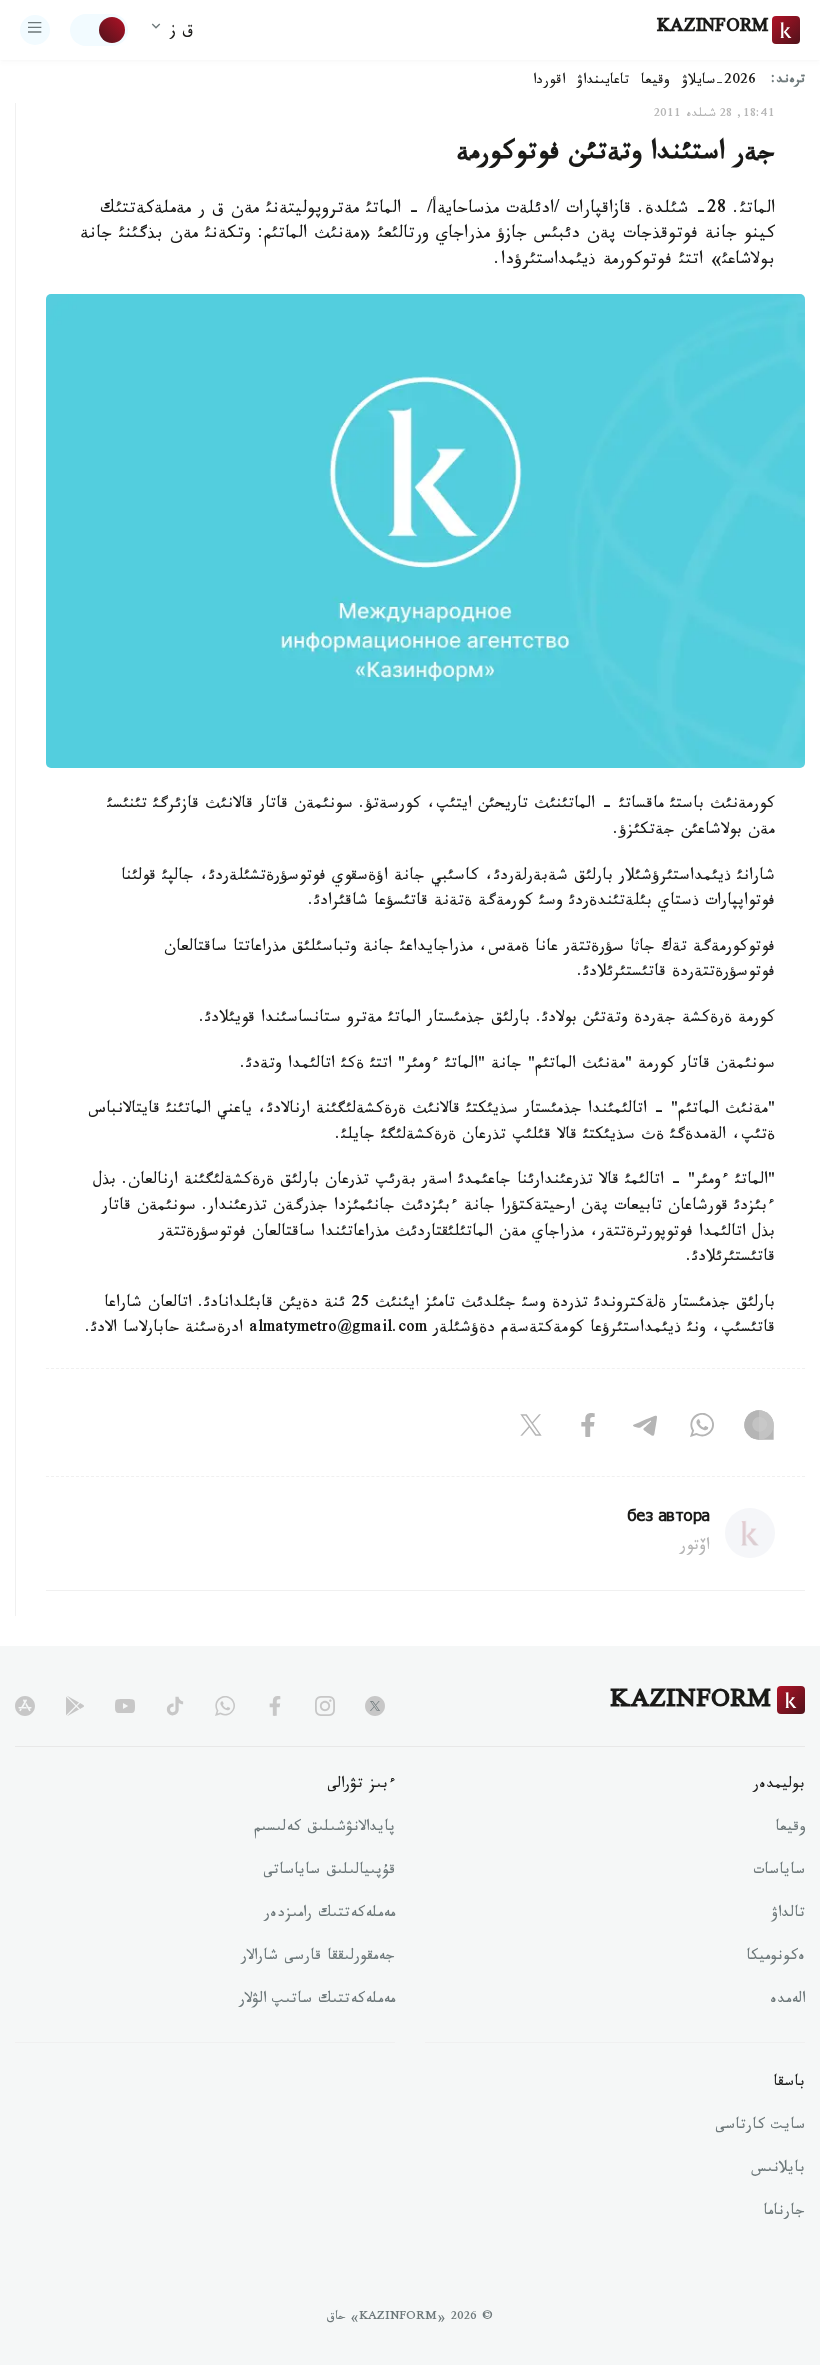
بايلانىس (778, 2170)
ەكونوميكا (775, 1958)
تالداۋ (788, 1915)
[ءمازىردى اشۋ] (35, 30)
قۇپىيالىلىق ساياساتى (329, 1872)
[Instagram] (759, 1430)
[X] (531, 1430)
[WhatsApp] (702, 1430)
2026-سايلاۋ (719, 82)
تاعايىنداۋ (603, 82)
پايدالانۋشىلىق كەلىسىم (324, 1829)
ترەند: (788, 81)
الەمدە (787, 2001)
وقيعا (655, 82)
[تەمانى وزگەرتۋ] (99, 30)
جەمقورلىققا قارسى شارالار (318, 1958)
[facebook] (275, 1706)
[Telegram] (645, 1430)
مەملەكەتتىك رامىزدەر (329, 1915)
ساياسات (779, 1872)
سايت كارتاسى (760, 2127)
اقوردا (549, 82)
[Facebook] (588, 1430)
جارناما (784, 2213)
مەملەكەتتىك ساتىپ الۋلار (317, 2001)
